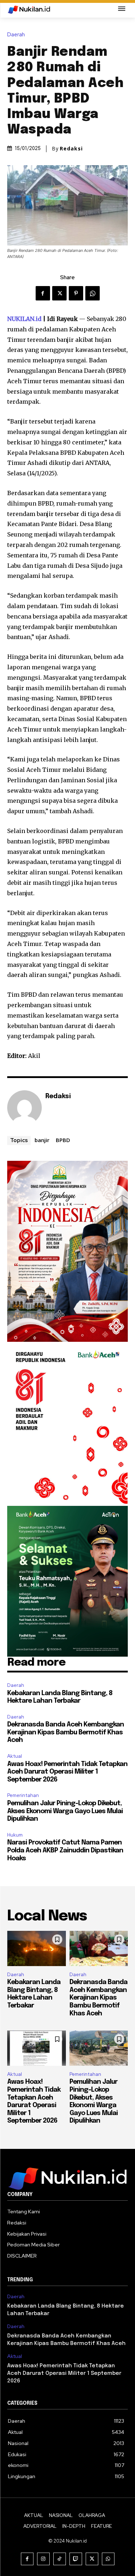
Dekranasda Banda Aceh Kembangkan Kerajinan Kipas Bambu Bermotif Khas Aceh (66, 1732)
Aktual (15, 1756)
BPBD (63, 1140)
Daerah (16, 35)
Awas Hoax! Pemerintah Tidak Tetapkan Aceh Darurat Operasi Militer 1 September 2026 (67, 1772)
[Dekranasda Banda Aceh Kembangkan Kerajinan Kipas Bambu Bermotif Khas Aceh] (99, 1948)
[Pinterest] (76, 293)
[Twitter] (59, 293)
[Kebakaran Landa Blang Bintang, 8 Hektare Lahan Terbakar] (37, 1948)
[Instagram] (43, 2559)
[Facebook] (43, 293)
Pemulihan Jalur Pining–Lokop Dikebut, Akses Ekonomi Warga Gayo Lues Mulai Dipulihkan (65, 1811)
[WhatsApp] (93, 293)
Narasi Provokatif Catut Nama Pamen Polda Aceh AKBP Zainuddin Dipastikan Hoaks (65, 1850)
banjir (42, 1140)
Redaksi (71, 149)
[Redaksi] (24, 1108)
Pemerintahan (23, 1795)
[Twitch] (76, 2559)
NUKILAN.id (24, 319)
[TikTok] (60, 2559)
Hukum (15, 1835)
